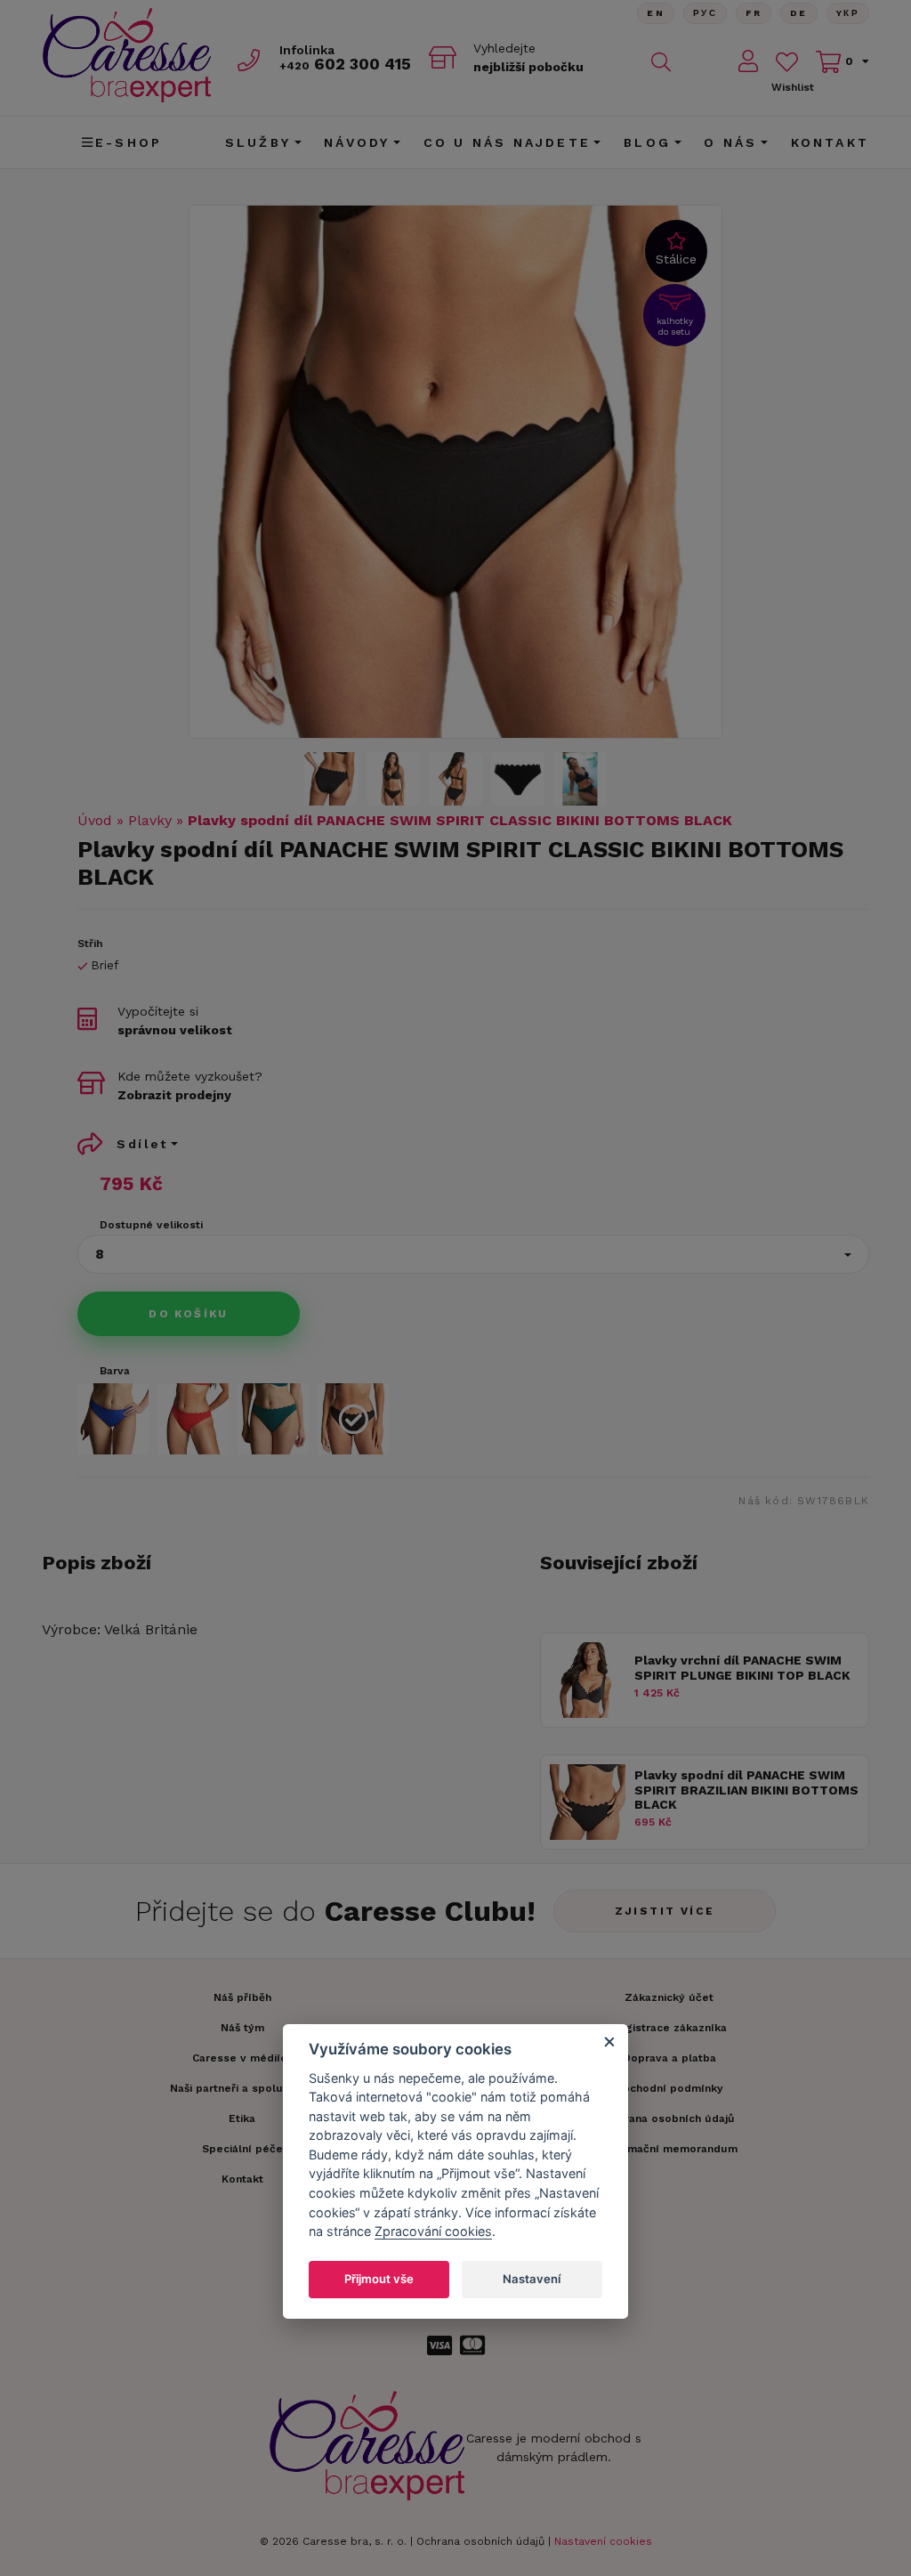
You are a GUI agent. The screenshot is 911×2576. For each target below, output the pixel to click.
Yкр (848, 13)
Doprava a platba (669, 2058)
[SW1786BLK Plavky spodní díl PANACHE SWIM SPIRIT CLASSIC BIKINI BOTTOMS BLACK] (455, 472)
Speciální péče (242, 2149)
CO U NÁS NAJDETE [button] (507, 142)
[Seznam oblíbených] (787, 62)
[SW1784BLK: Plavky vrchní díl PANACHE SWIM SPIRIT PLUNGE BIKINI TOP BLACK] (588, 1713)
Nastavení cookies (603, 2541)
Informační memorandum (669, 2149)
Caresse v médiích (242, 2058)
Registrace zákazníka (669, 2028)
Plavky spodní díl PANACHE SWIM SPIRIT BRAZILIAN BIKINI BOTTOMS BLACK (746, 1790)
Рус (705, 13)
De (799, 13)
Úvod (95, 820)
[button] (473, 1254)
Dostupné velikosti (151, 1225)
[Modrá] (113, 1419)
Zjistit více (665, 1911)
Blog (647, 142)
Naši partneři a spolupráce (242, 2088)
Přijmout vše (379, 2279)
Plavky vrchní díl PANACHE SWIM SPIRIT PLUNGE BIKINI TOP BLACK (742, 1668)
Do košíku (189, 1314)
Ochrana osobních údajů (480, 2541)
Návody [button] (357, 142)
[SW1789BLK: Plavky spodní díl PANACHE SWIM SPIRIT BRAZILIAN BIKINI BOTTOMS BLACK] (588, 1835)
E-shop (129, 142)
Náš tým (242, 2028)
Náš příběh (242, 1997)
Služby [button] (258, 142)
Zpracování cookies (433, 2231)
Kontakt (830, 142)
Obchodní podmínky (669, 2088)
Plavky (150, 820)
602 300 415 (345, 64)
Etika (242, 2118)
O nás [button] (730, 142)
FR (754, 13)
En (656, 13)
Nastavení (532, 2279)
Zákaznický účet (669, 1997)
